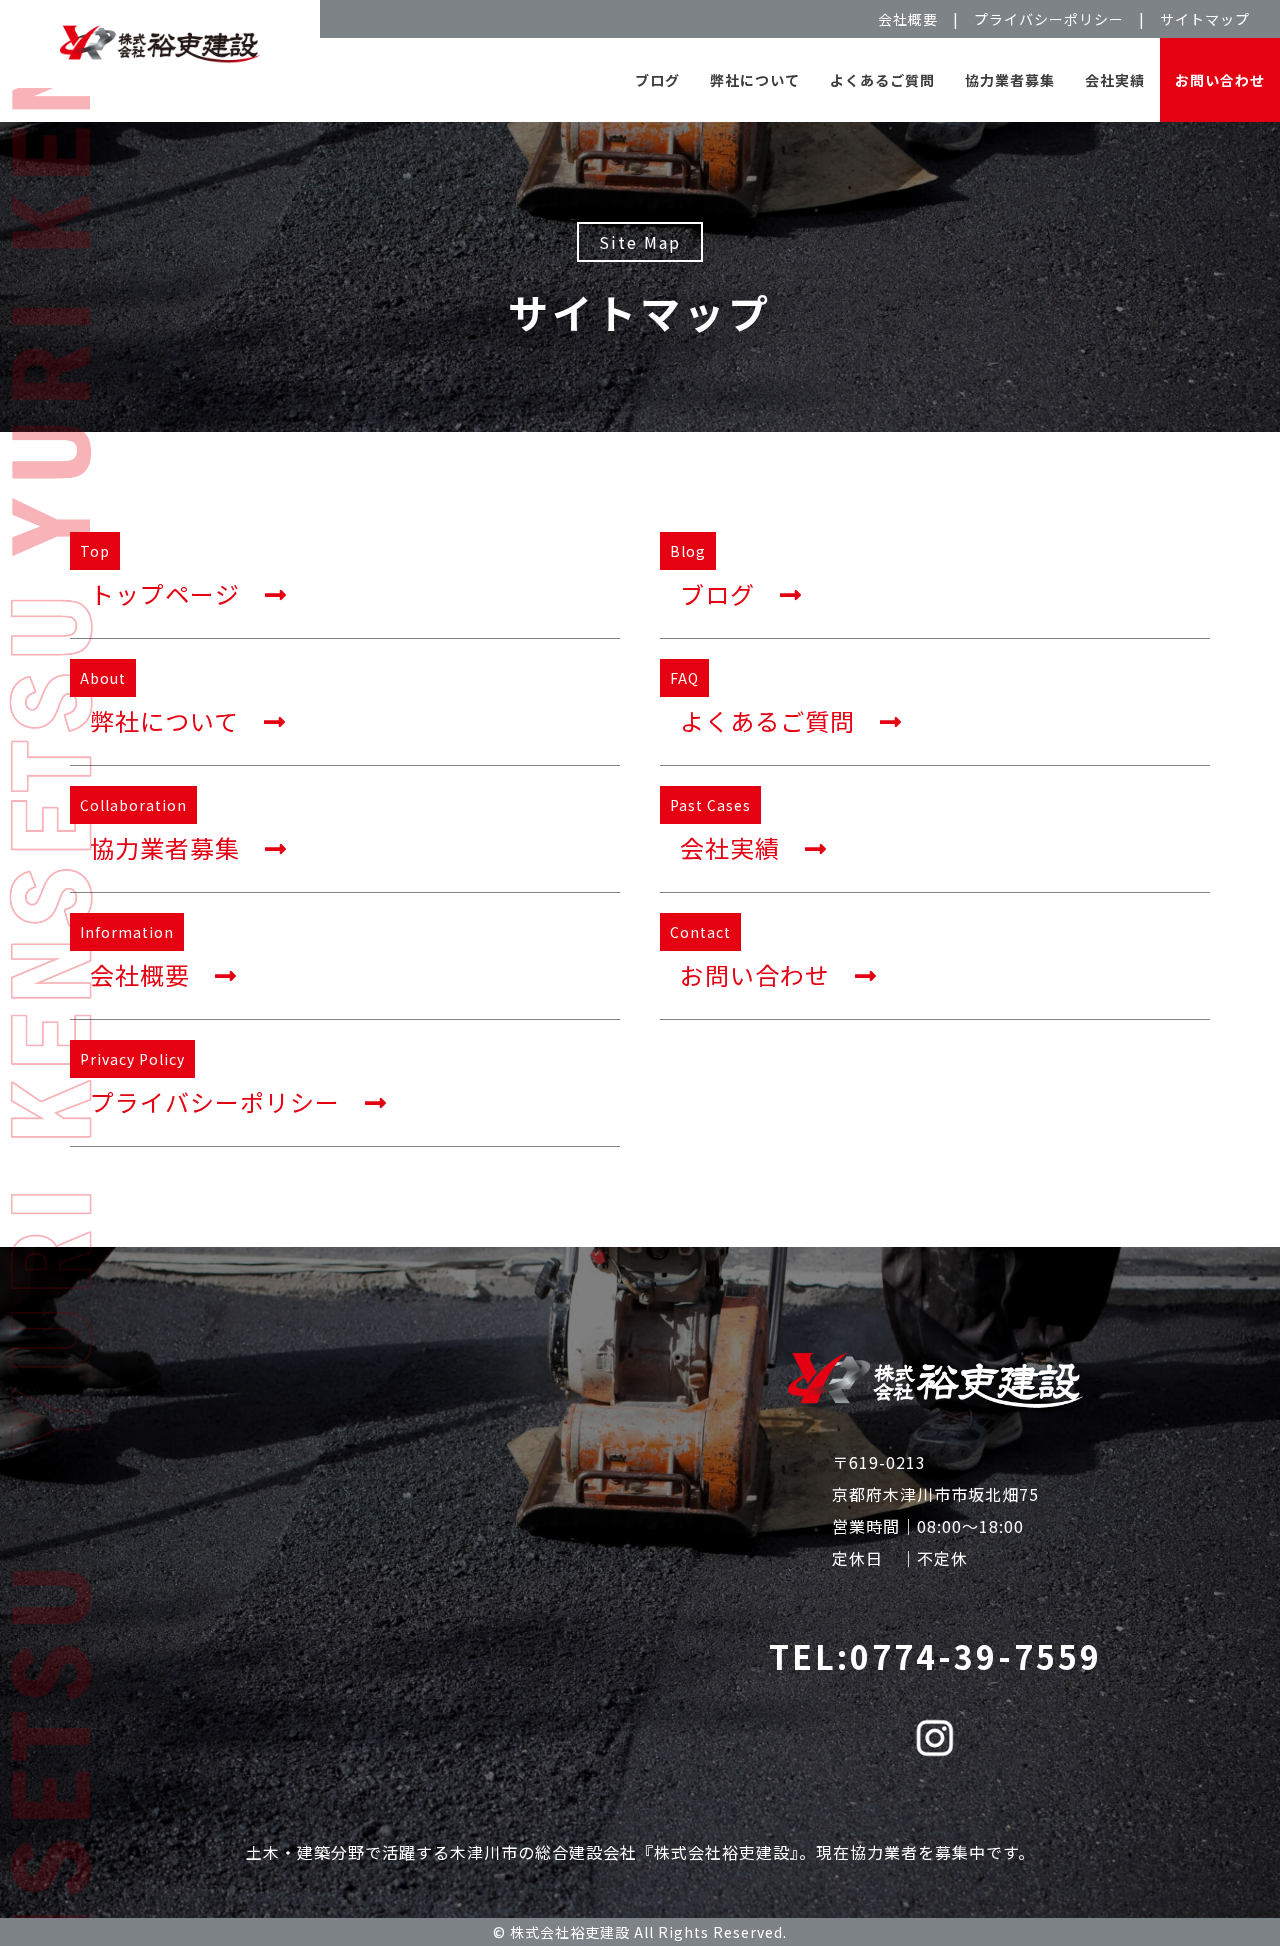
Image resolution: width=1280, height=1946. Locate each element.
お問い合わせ (1220, 80)
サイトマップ (1205, 19)
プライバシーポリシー (1049, 19)
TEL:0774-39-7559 (935, 1656)
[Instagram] (935, 1742)
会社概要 (908, 19)
